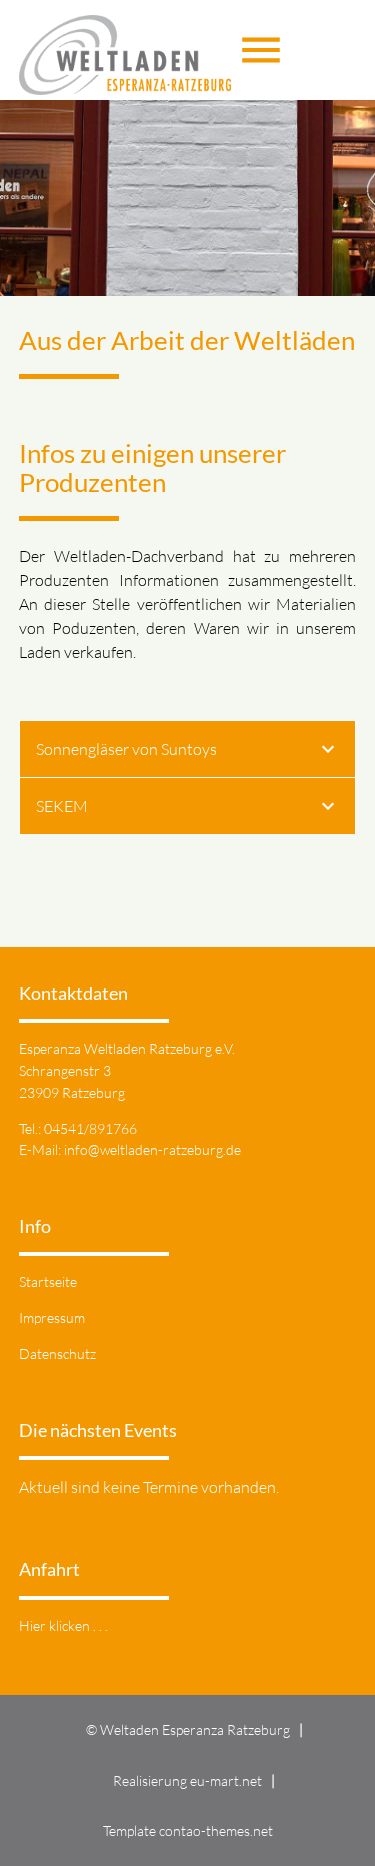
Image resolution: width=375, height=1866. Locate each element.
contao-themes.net (216, 1830)
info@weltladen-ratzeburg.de (152, 1149)
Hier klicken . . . (63, 1625)
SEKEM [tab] (62, 806)
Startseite (48, 1281)
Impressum (52, 1317)
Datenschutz (57, 1353)
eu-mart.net (226, 1780)
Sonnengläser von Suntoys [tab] (126, 749)
